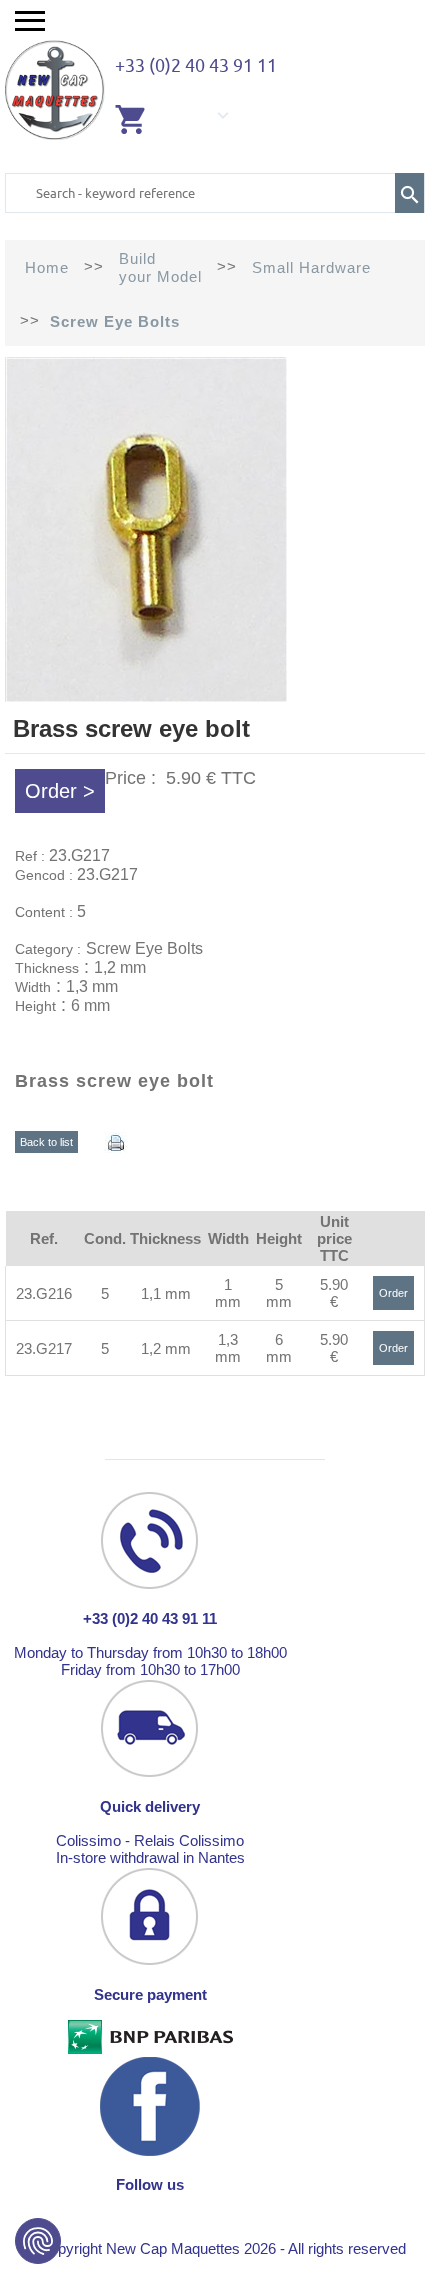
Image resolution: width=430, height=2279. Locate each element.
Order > (60, 791)
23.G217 (44, 1348)
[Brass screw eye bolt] (146, 696)
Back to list (46, 1142)
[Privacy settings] (38, 2241)
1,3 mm (228, 1348)
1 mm (228, 1293)
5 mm (279, 1293)
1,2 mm (166, 1348)
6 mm (279, 1348)
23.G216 (44, 1293)
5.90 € (334, 1293)
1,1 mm (166, 1293)
